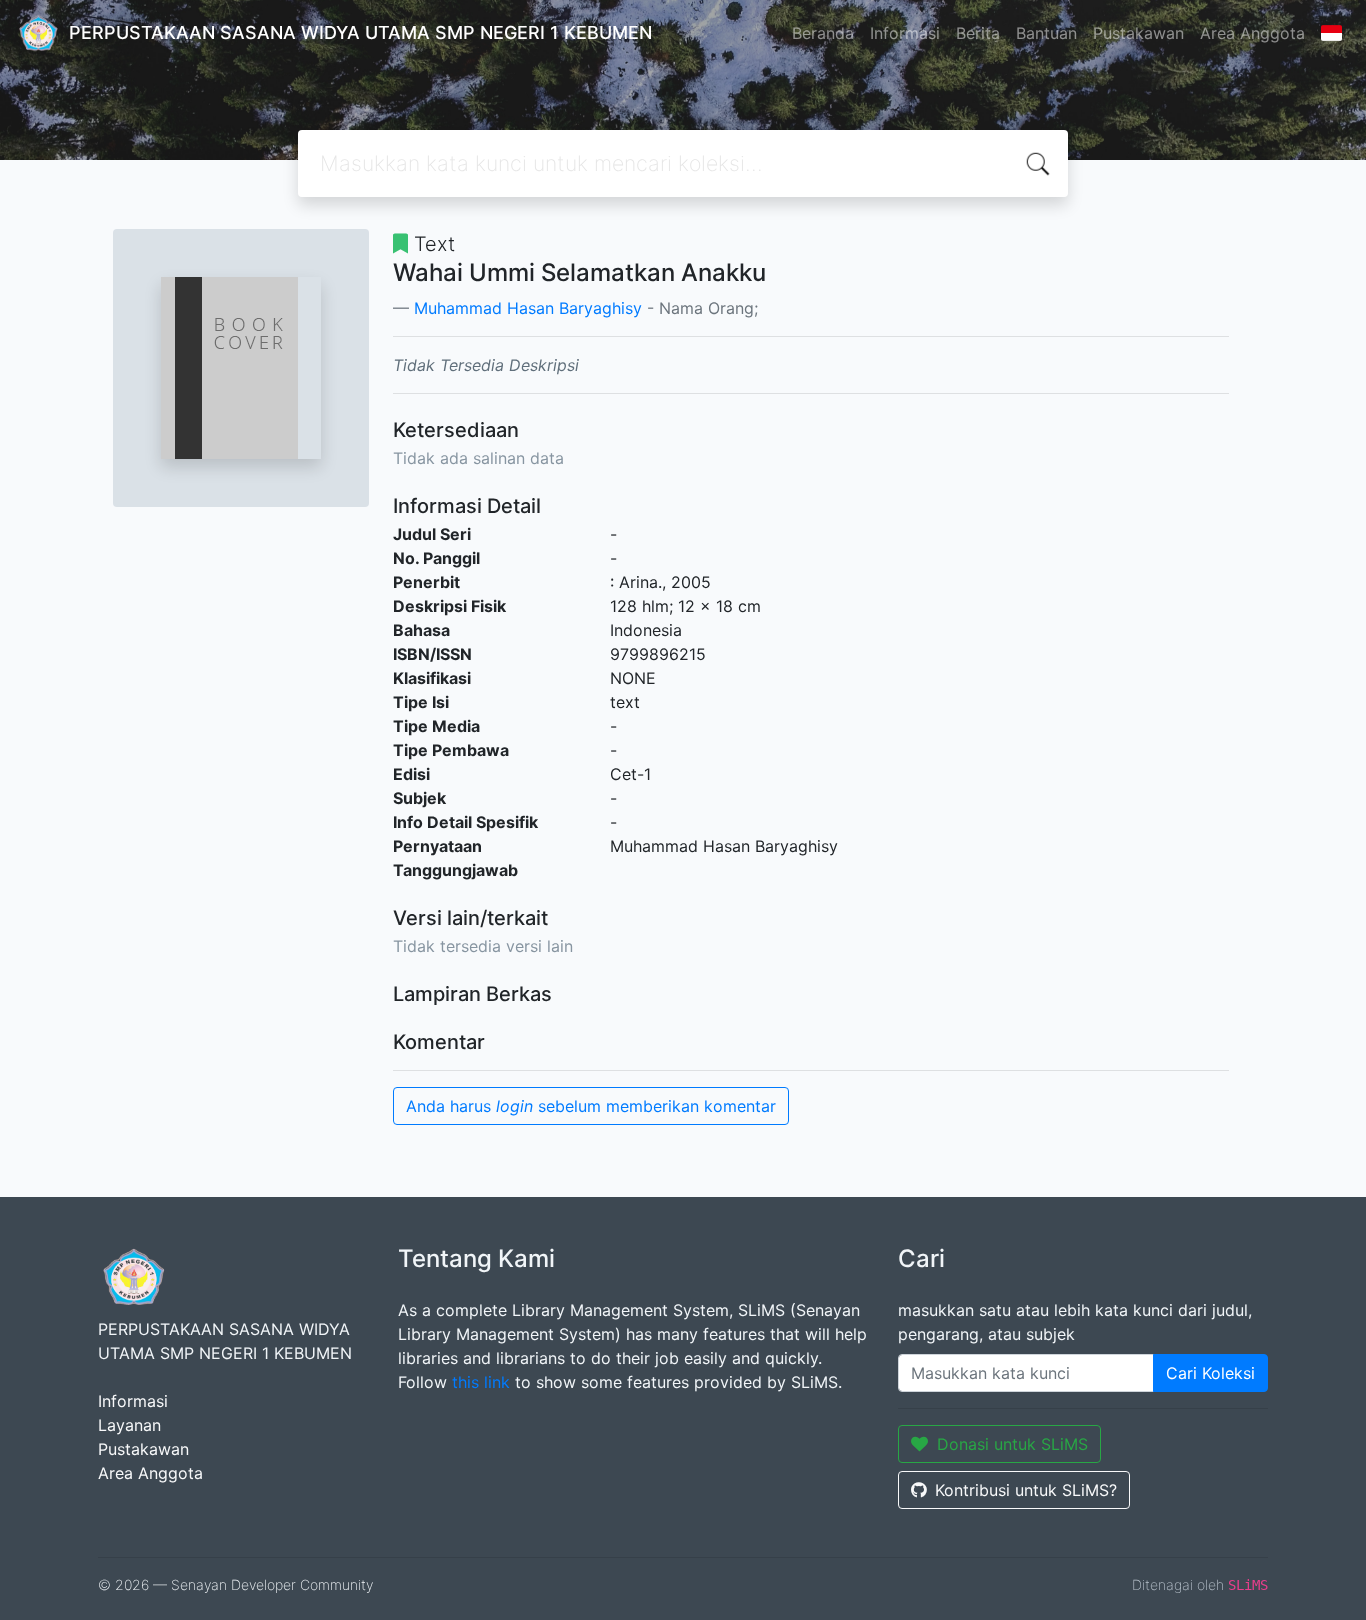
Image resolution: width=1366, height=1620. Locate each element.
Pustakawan (1138, 33)
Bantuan (1046, 33)
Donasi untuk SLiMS (1012, 1444)
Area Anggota (1252, 33)
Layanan (129, 1425)
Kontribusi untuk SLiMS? (1026, 1490)
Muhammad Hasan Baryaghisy (528, 308)
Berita (978, 33)
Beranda (823, 33)
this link (481, 1382)
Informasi (905, 33)
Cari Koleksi (1210, 1373)
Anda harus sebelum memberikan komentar (591, 1106)
